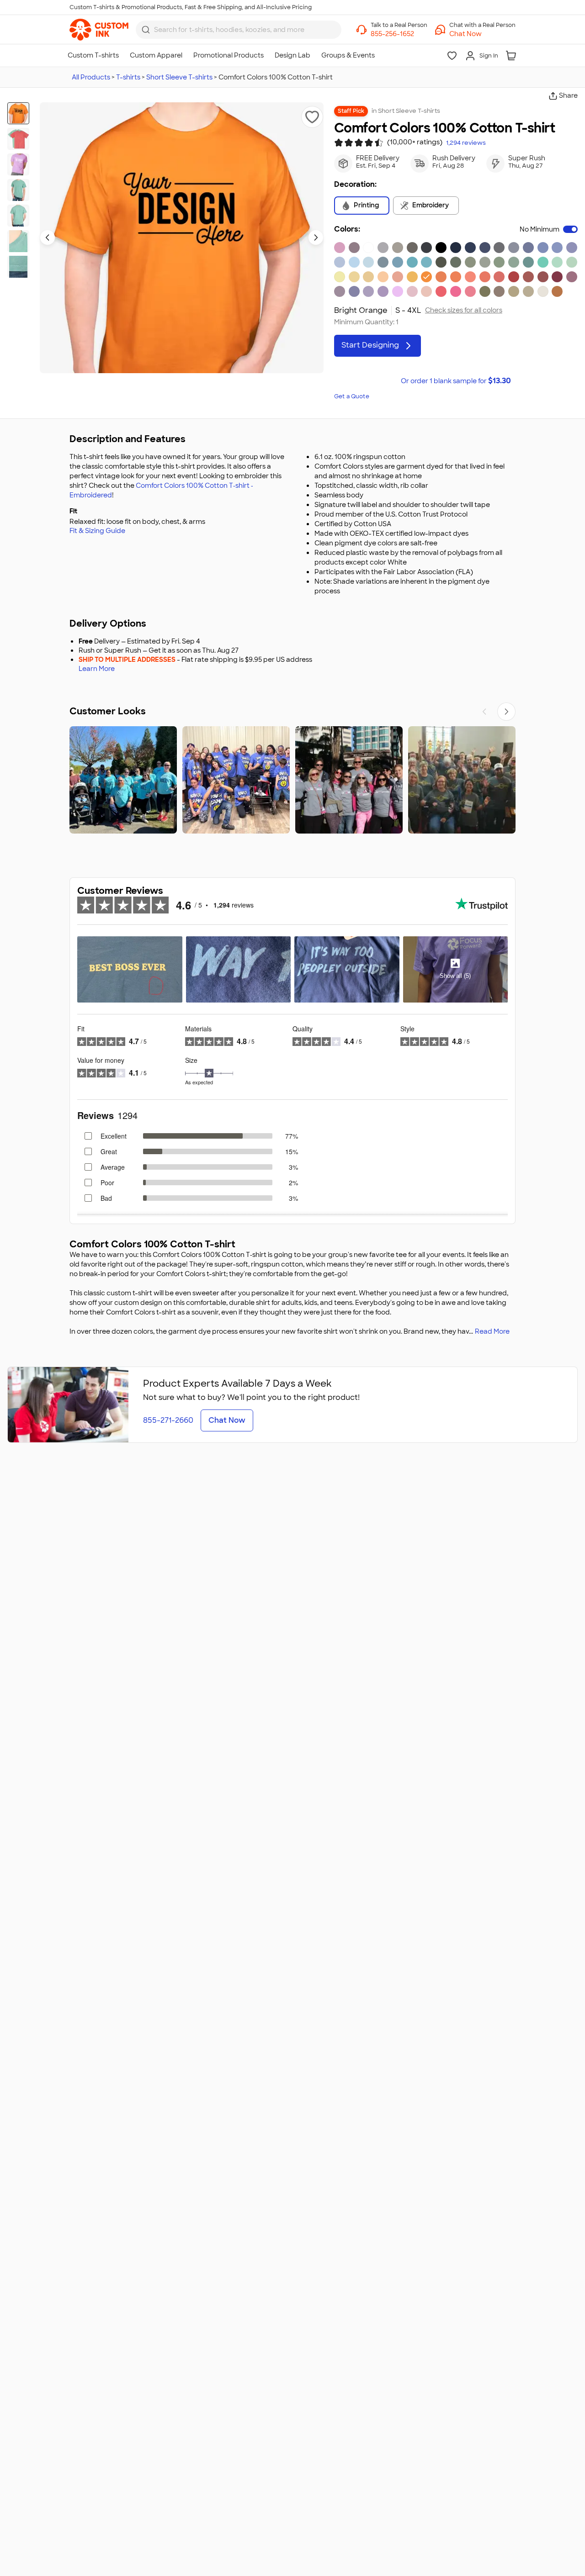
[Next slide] (316, 238)
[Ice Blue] (383, 262)
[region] (292, 780)
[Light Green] (499, 262)
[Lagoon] (412, 262)
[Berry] (572, 277)
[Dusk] (354, 248)
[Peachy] (426, 291)
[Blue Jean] (514, 248)
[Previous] (484, 712)
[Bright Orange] (426, 277)
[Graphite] (426, 248)
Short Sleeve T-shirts (179, 77)
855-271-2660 (168, 1420)
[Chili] (557, 277)
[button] (482, 34)
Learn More (97, 669)
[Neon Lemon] (340, 277)
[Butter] (354, 277)
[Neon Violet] (398, 291)
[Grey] (398, 248)
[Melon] (456, 277)
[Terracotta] (398, 277)
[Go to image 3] (18, 164)
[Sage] (441, 262)
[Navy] (485, 248)
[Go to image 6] (18, 241)
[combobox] (239, 30)
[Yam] (557, 291)
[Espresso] (499, 291)
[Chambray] (368, 262)
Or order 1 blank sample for (456, 381)
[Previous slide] (48, 238)
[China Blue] (528, 248)
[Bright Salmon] (485, 277)
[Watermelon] (499, 277)
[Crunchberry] (470, 291)
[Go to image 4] (18, 190)
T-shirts (128, 77)
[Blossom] (412, 291)
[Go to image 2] (18, 139)
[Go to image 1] (18, 113)
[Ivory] (543, 291)
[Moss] (485, 262)
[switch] (570, 229)
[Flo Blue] (572, 248)
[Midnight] (470, 248)
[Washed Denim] (340, 262)
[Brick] (543, 277)
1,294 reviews (466, 143)
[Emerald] (528, 262)
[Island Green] (543, 262)
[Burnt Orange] (441, 277)
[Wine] (340, 291)
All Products (91, 77)
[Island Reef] (557, 262)
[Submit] (146, 30)
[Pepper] (412, 248)
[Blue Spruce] (456, 262)
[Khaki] (514, 291)
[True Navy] (456, 248)
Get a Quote (352, 396)
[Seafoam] (514, 262)
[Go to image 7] (18, 267)
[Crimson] (528, 277)
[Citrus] (412, 277)
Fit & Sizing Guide (97, 531)
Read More (492, 1331)
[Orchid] (368, 291)
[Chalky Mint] (572, 262)
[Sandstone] (528, 291)
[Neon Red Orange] (470, 277)
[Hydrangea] (354, 262)
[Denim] (499, 248)
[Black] (441, 248)
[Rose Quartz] (340, 248)
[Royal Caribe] (398, 262)
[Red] (514, 277)
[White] (368, 248)
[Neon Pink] (456, 291)
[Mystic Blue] (543, 248)
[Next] (506, 712)
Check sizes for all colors (464, 310)
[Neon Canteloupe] (383, 277)
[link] (99, 30)
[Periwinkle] (557, 248)
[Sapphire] (426, 262)
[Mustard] (368, 277)
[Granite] (383, 248)
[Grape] (354, 291)
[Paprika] (441, 291)
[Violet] (383, 291)
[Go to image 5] (18, 216)
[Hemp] (485, 291)
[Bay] (470, 262)
